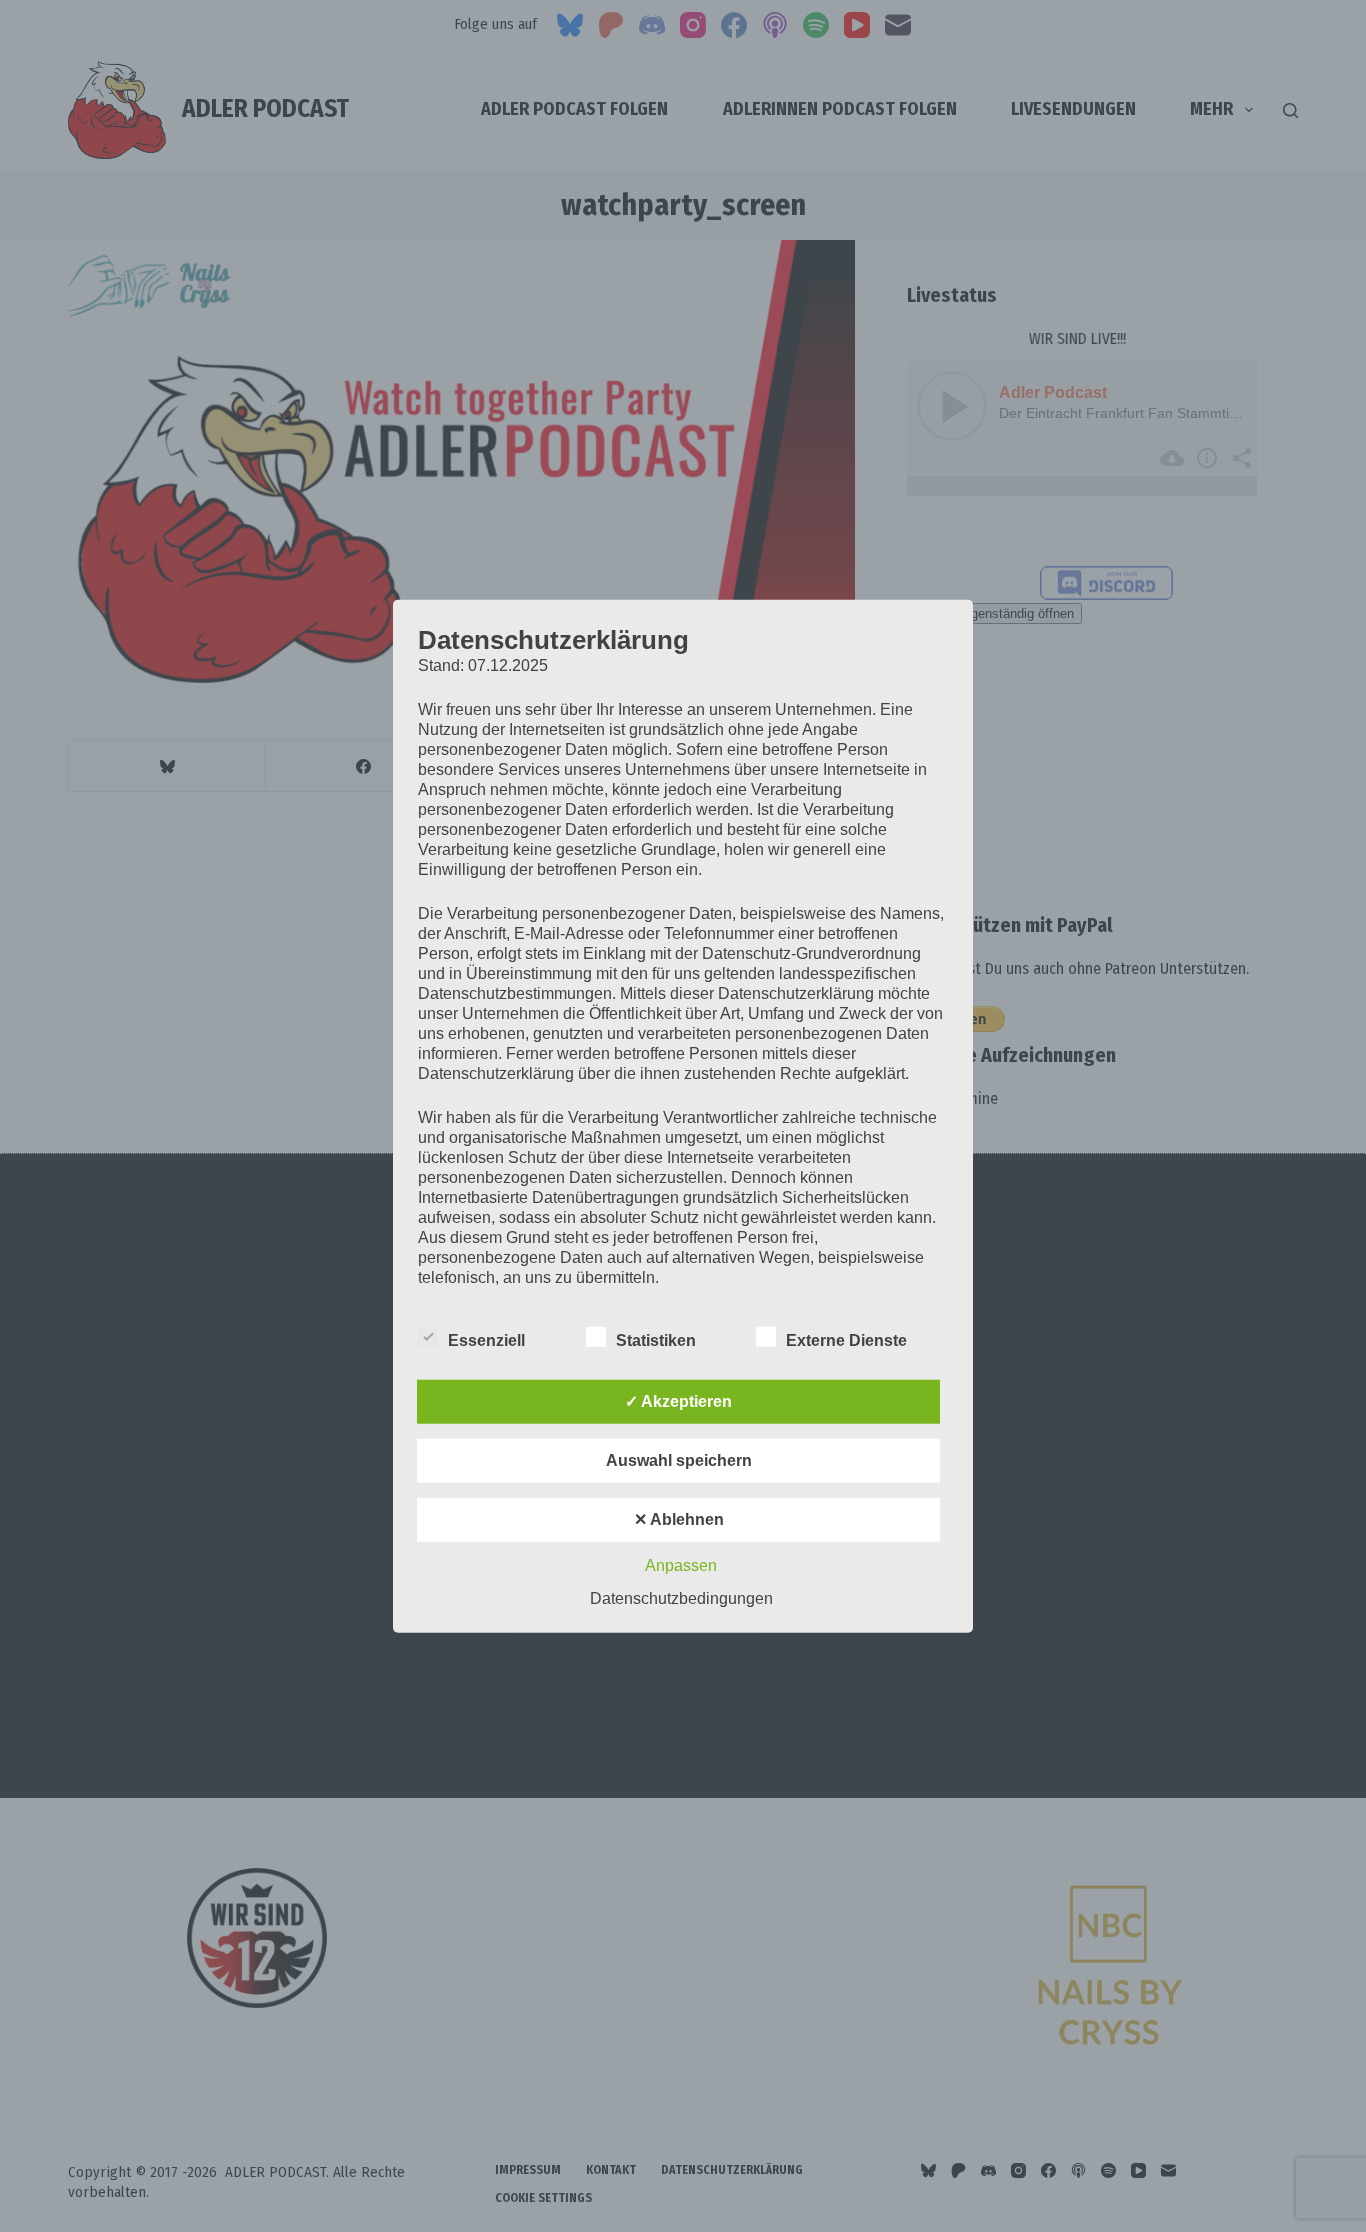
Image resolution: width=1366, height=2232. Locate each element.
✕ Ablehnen (679, 1518)
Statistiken (656, 1339)
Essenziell (486, 1339)
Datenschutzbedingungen (681, 1597)
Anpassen (681, 1564)
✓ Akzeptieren (678, 1400)
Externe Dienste (846, 1339)
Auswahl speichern (679, 1459)
